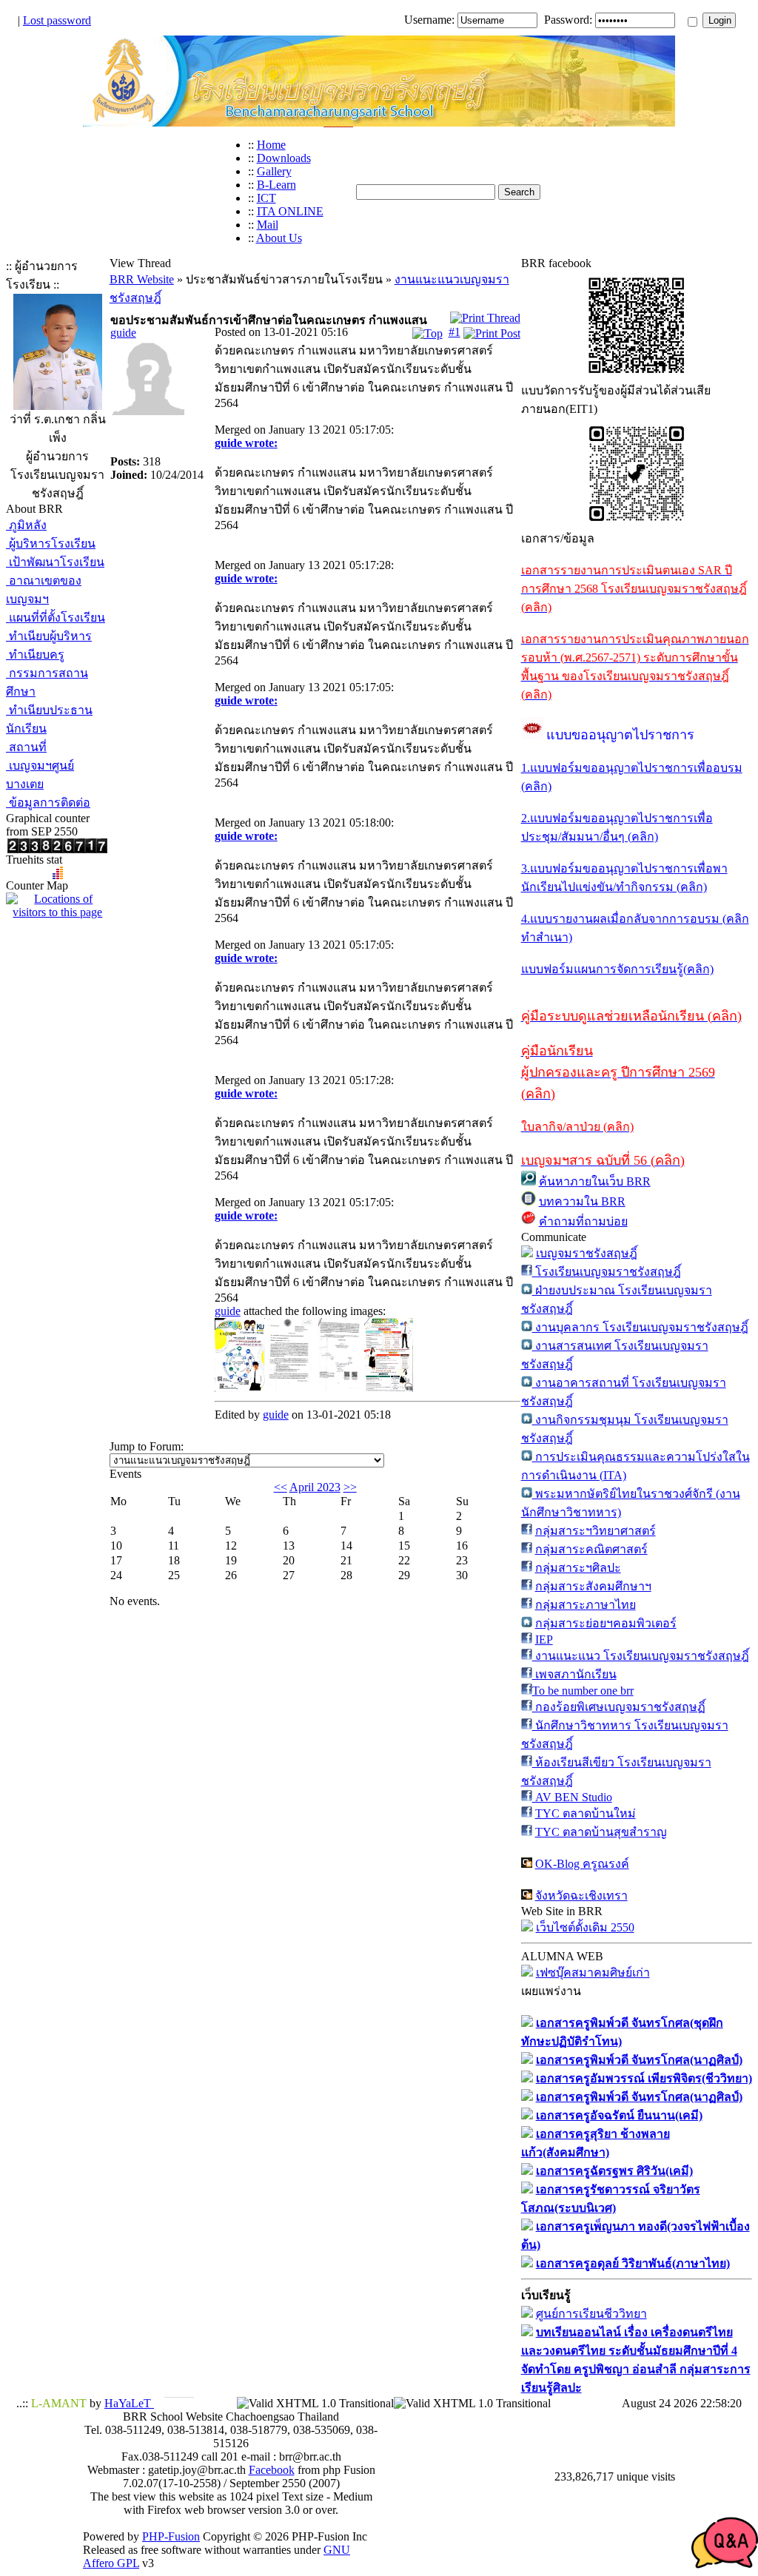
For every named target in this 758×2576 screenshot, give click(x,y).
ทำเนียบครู (35, 655)
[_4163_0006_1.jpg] (340, 1388)
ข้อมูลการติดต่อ (48, 803)
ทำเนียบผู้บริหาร (49, 636)
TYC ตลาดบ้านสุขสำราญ (601, 1832)
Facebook (272, 2470)
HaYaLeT (129, 2403)
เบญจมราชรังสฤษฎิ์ (587, 1253)
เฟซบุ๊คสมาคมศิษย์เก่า (593, 1973)
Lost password (57, 20)
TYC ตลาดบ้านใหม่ (586, 1813)
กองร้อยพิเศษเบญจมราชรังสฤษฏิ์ (619, 1707)
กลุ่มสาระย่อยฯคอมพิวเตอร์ (606, 1623)
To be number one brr (583, 1691)
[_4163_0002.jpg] (240, 1388)
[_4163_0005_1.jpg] (389, 1388)
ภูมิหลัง (26, 525)
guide (123, 333)
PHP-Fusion (171, 2536)
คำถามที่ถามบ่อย (583, 1221)
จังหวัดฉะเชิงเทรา (581, 1896)
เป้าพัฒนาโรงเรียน (55, 562)
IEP (544, 1640)
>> (350, 1487)
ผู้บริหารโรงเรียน (51, 544)
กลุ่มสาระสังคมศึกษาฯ (593, 1586)
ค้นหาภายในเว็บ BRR (595, 1181)
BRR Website (142, 279)
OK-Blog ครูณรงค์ (582, 1864)
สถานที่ (26, 747)
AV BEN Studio (572, 1797)
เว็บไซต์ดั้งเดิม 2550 (585, 1927)
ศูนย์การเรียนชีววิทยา (591, 2314)
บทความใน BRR (582, 1201)
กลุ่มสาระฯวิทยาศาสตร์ (596, 1531)
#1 (455, 332)
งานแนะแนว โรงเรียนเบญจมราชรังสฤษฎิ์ (641, 1656)
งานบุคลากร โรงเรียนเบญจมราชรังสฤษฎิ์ (640, 1327)
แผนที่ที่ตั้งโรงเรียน (56, 618)
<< (281, 1487)
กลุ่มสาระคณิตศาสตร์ (591, 1549)
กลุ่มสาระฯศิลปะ (578, 1568)
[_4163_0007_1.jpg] (292, 1388)
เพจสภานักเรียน (574, 1674)
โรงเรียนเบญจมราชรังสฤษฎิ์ (607, 1272)
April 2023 (315, 1487)
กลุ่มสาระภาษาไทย (586, 1605)
